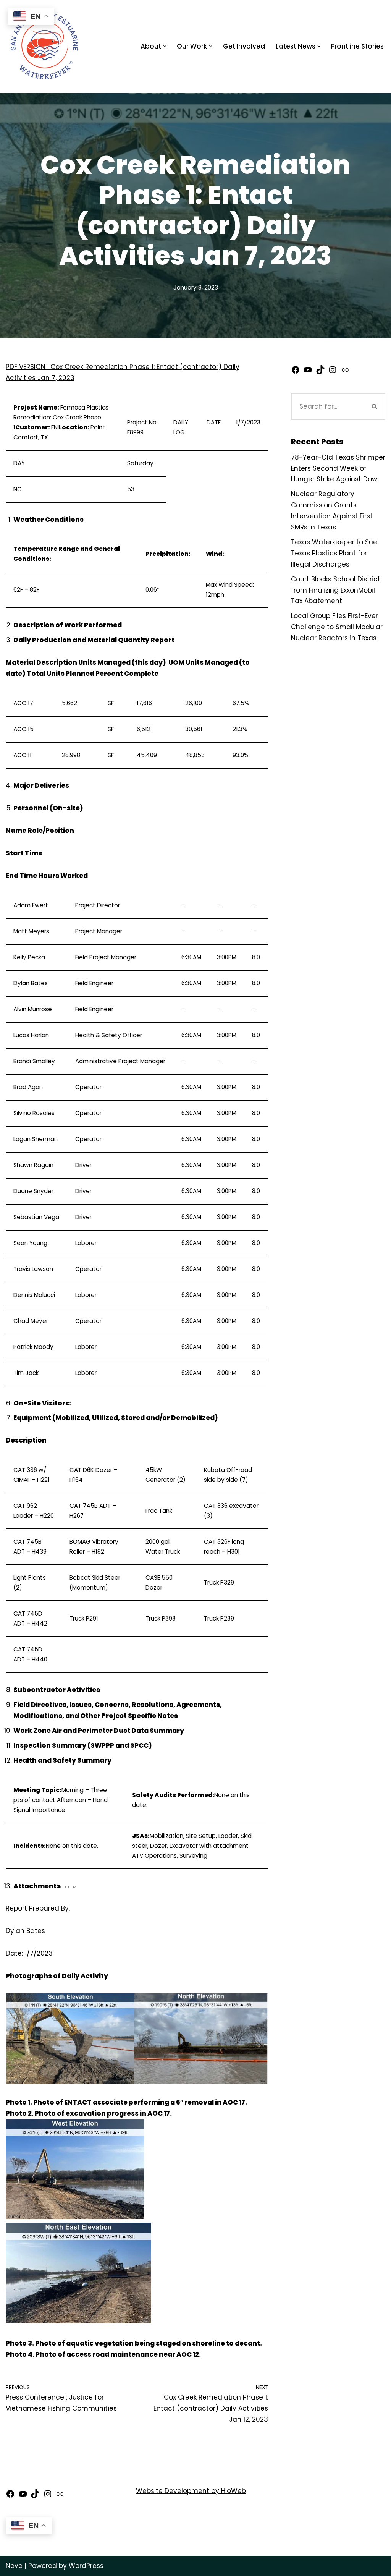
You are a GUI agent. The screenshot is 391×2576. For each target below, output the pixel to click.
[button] (165, 46)
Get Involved (244, 46)
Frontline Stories (357, 46)
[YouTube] (308, 372)
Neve (14, 2566)
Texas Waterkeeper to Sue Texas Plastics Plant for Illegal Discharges (334, 553)
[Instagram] (333, 372)
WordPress (86, 2566)
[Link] (345, 372)
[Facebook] (296, 372)
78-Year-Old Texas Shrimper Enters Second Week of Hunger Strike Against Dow (338, 468)
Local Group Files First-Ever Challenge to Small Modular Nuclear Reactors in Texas (337, 627)
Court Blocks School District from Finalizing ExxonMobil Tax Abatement (336, 590)
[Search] (375, 406)
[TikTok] (320, 372)
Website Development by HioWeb (191, 2491)
